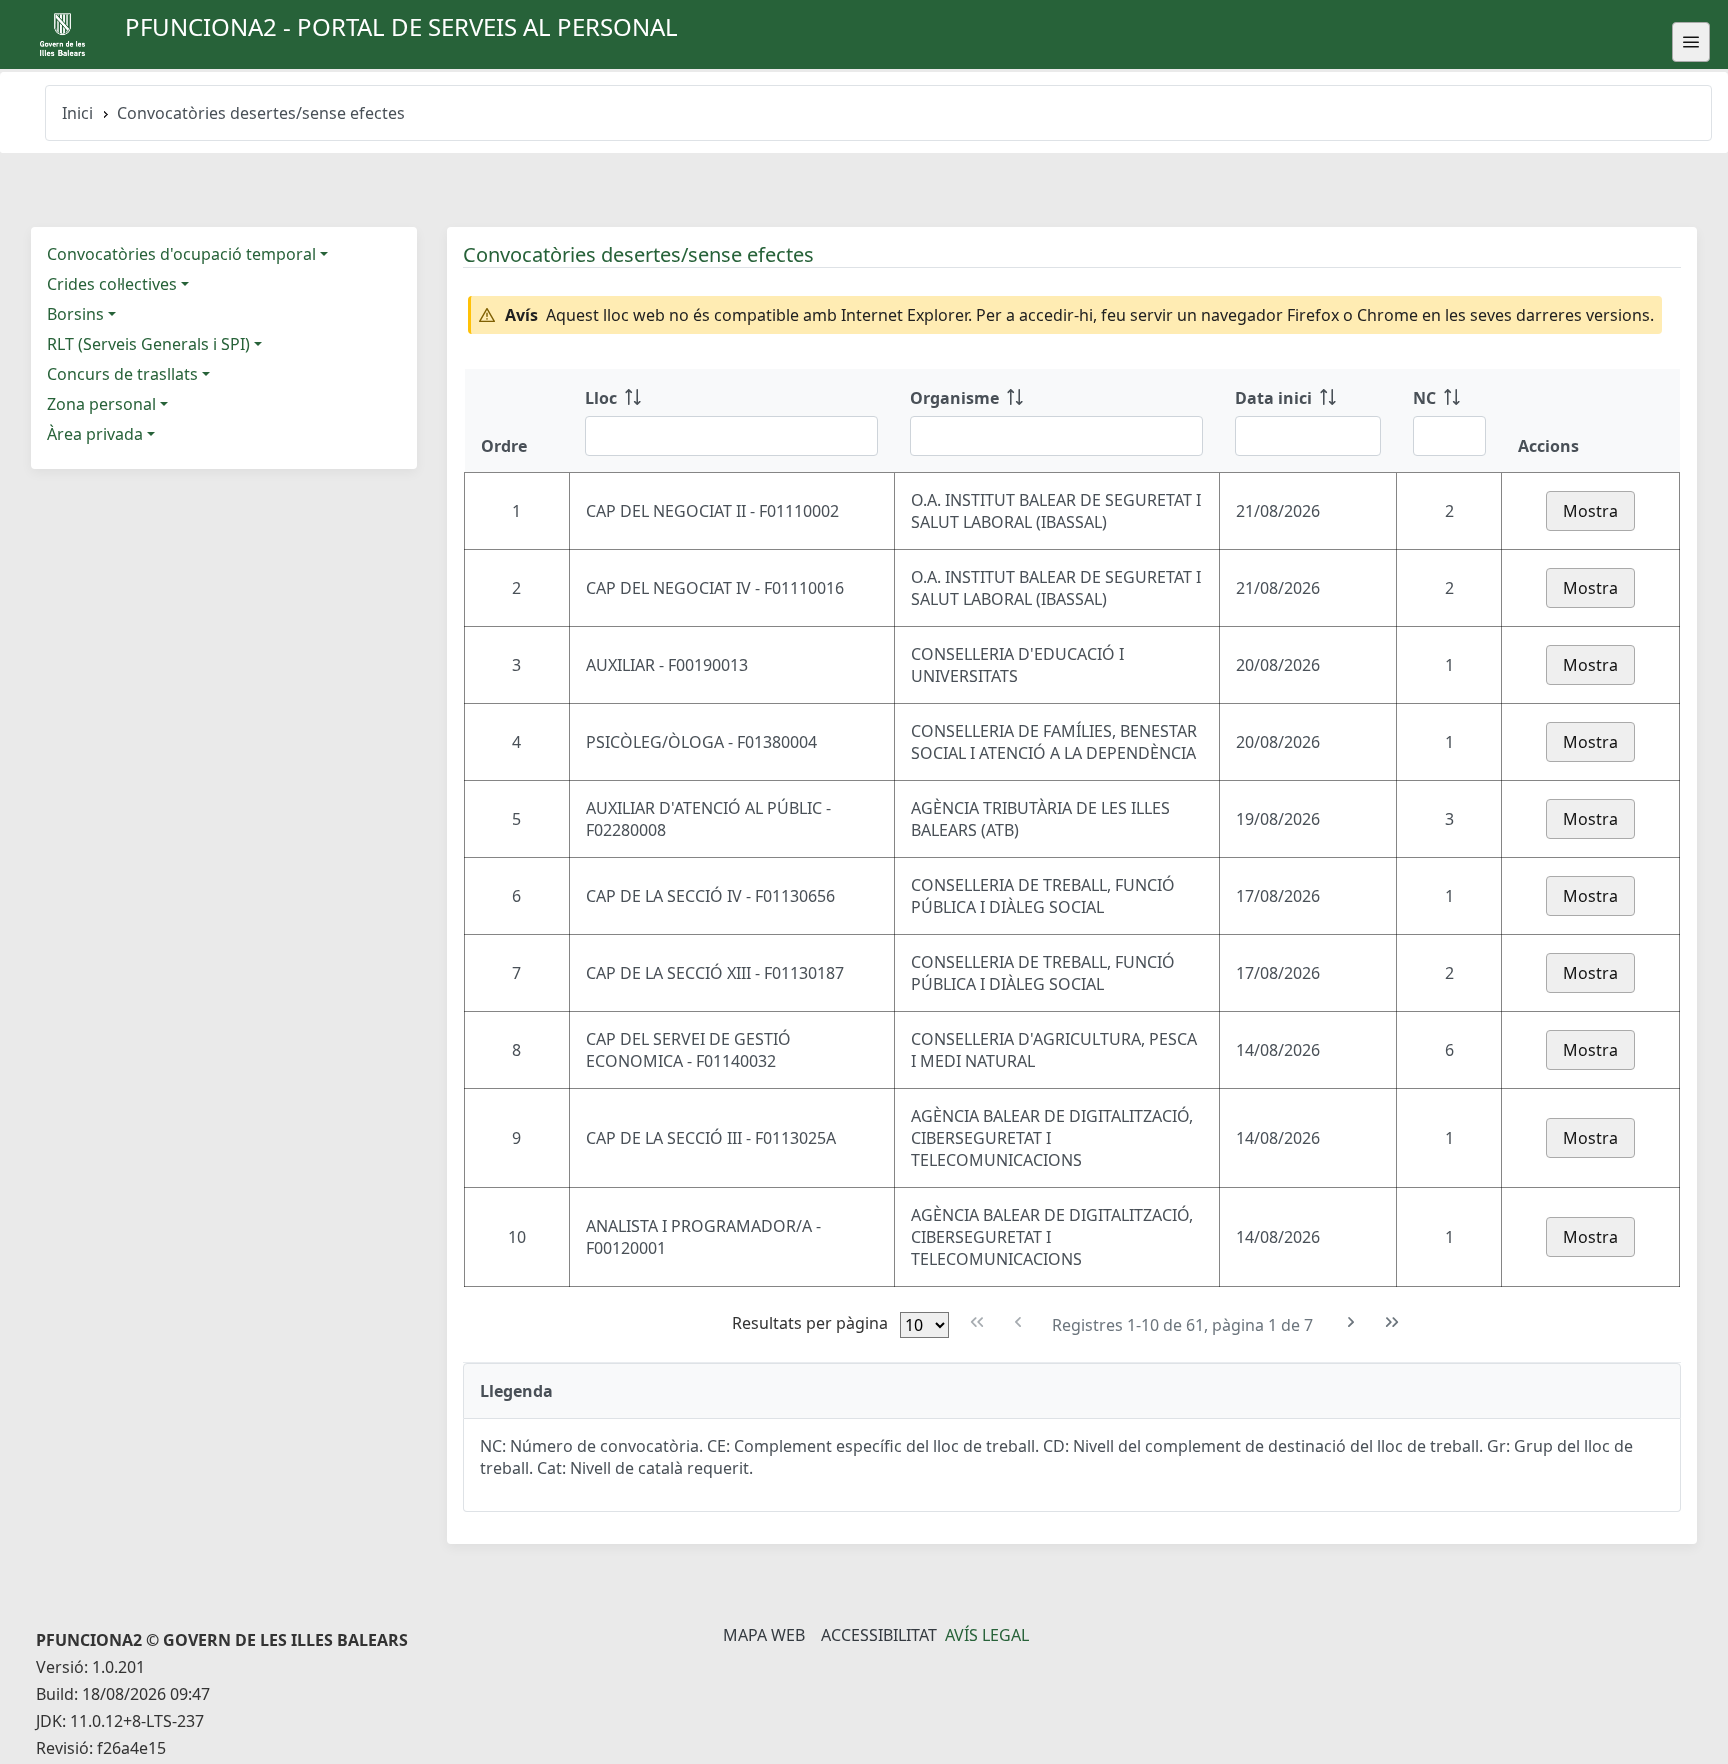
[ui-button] (1691, 42)
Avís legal (987, 1635)
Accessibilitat (879, 1635)
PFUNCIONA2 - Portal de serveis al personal (401, 26)
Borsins (75, 314)
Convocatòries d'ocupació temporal (181, 254)
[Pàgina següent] (1351, 1322)
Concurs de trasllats (122, 374)
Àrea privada (95, 434)
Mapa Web (764, 1635)
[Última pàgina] (1392, 1322)
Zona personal (101, 404)
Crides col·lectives (112, 284)
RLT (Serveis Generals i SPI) (148, 344)
